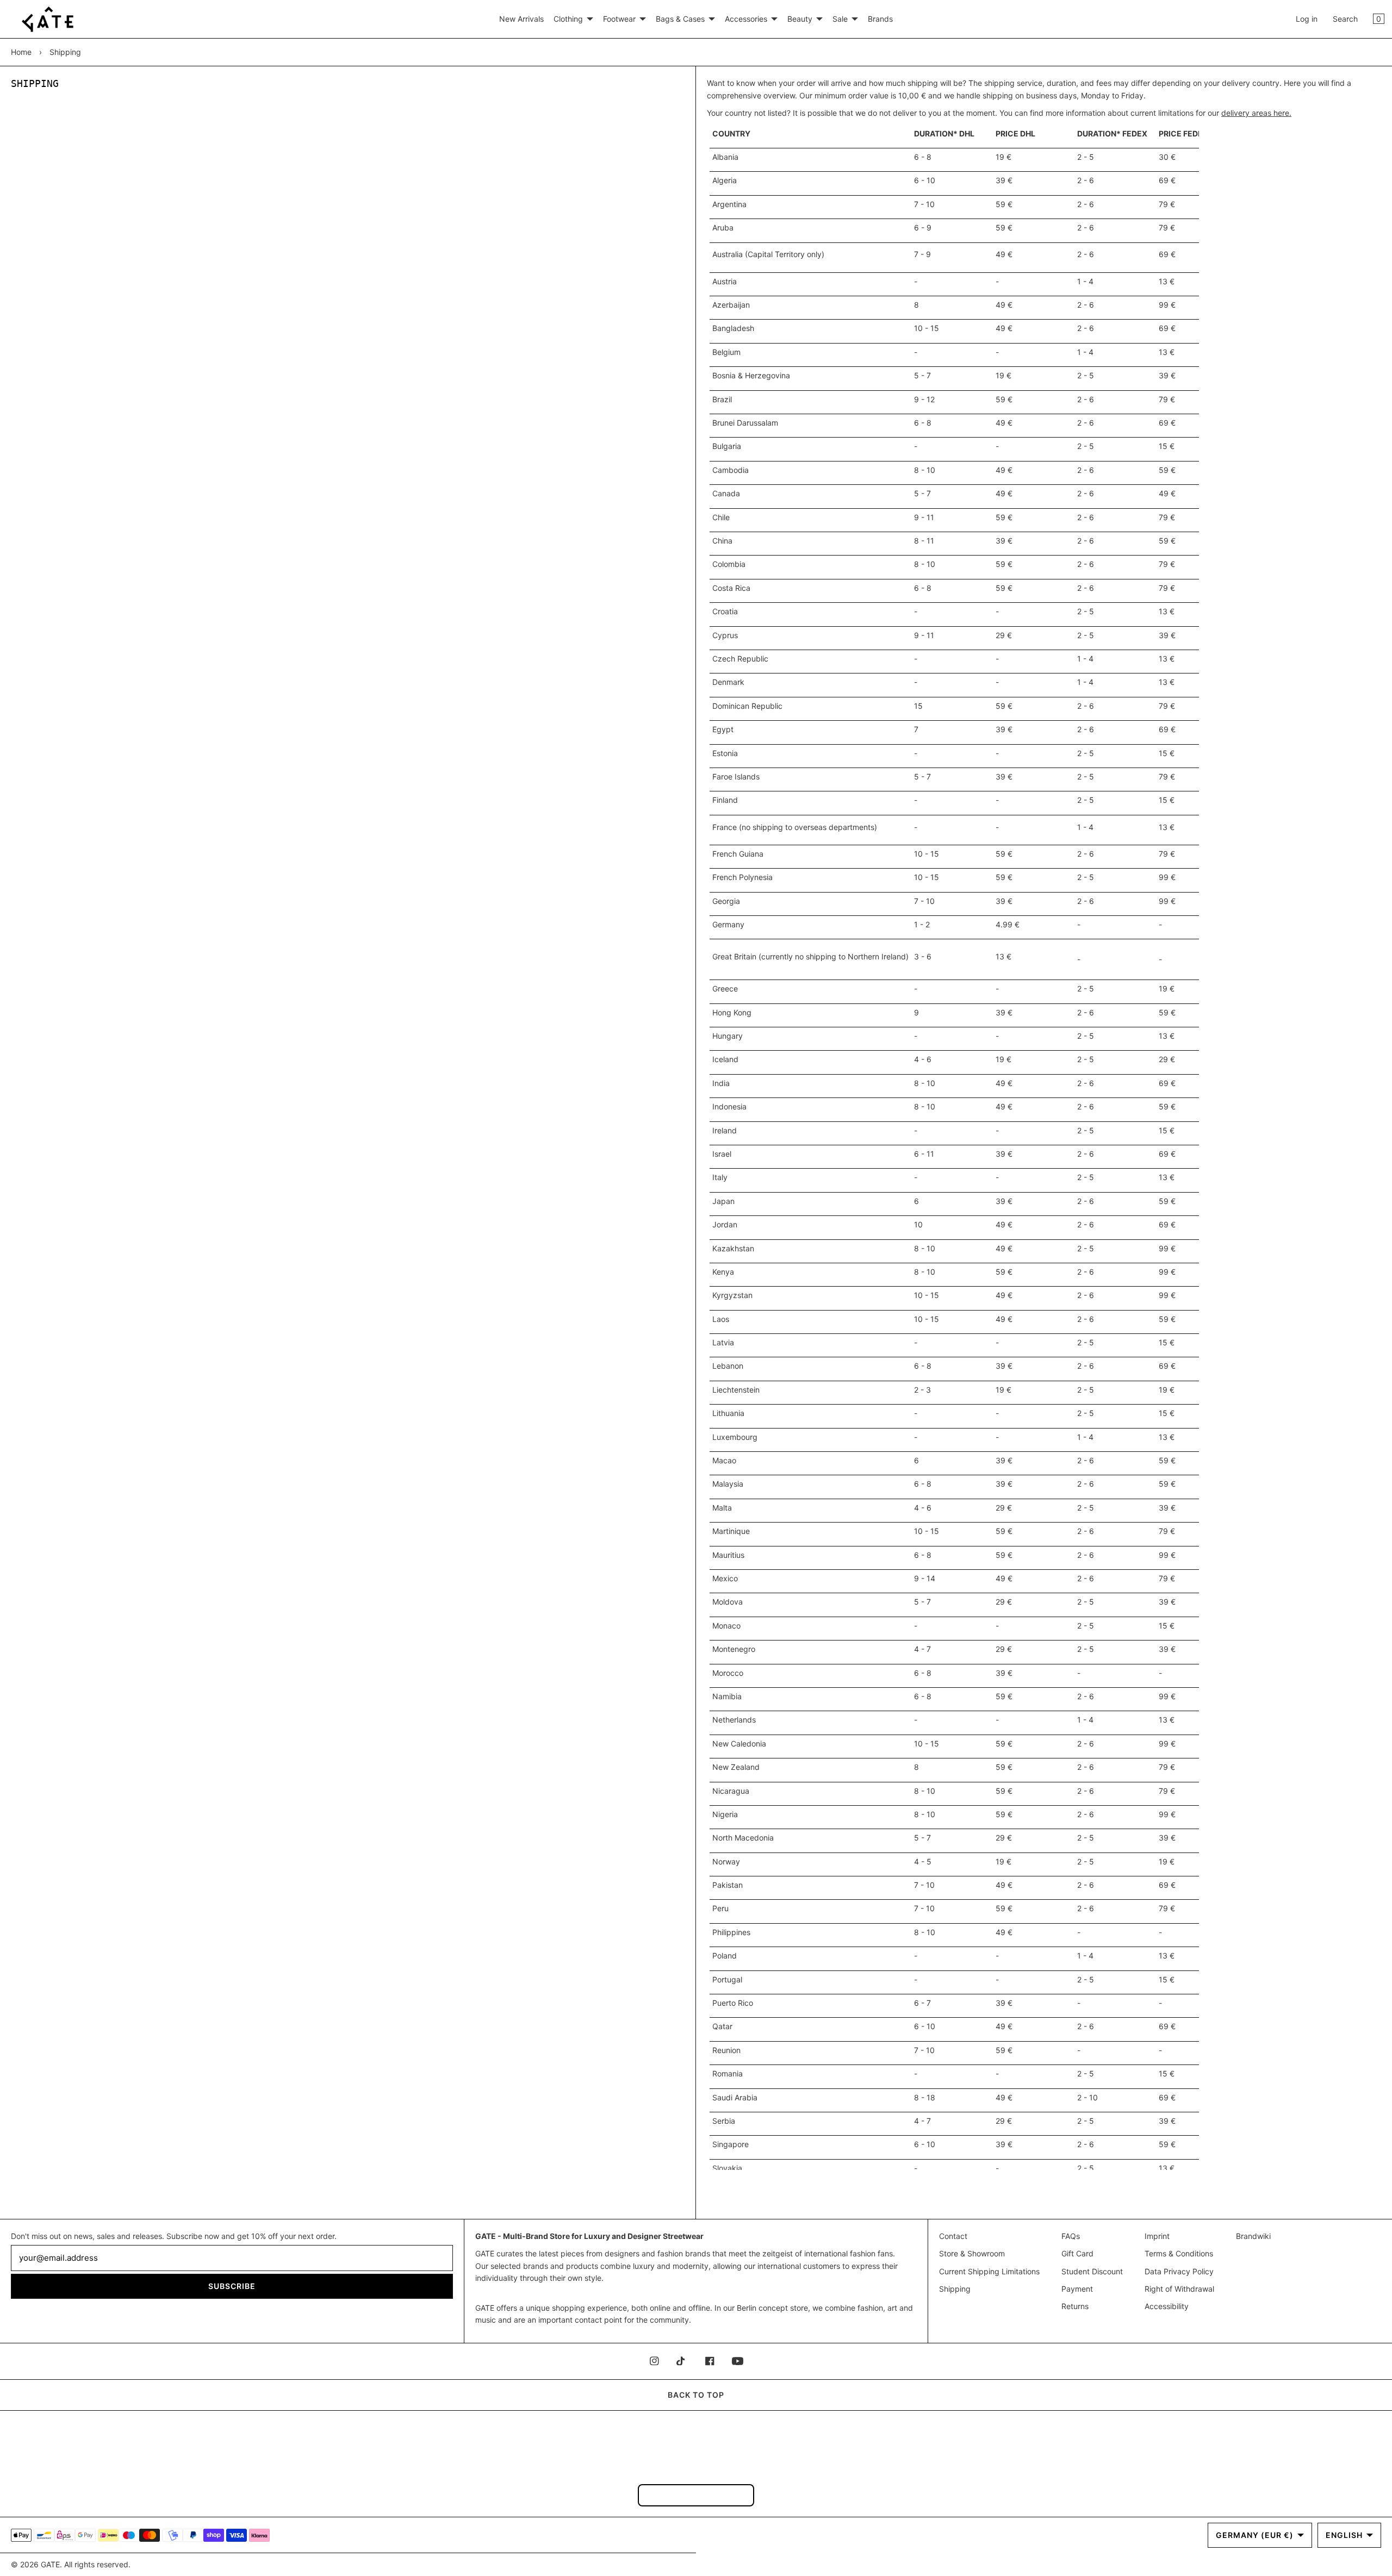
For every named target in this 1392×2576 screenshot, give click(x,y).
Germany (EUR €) (1255, 2535)
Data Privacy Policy (1179, 2271)
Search (1345, 19)
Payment (1077, 2289)
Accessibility (1167, 2306)
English (1344, 2535)
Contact (953, 2236)
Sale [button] (840, 19)
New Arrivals (521, 19)
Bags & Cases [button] (680, 19)
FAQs (1071, 2236)
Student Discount (1092, 2271)
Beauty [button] (800, 19)
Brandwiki (1253, 2236)
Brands (880, 19)
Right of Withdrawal (1179, 2289)
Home (21, 52)
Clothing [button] (568, 19)
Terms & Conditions (1179, 2253)
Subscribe (232, 2286)
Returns (1075, 2306)
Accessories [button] (746, 19)
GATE (50, 2564)
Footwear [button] (619, 19)
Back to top (696, 2395)
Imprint (1157, 2236)
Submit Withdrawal (696, 2495)
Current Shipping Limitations (989, 2271)
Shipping (955, 2289)
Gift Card (1077, 2253)
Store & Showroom (972, 2253)
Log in (1307, 19)
